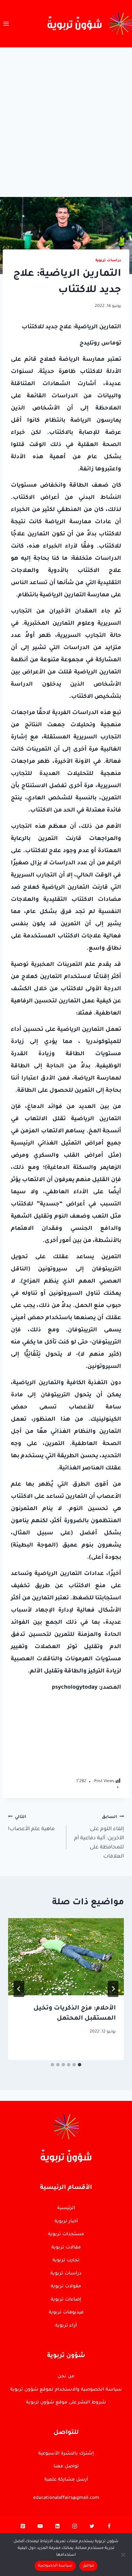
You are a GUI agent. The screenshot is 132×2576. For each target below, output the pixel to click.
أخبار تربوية (66, 2222)
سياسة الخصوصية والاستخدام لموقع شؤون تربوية (66, 2390)
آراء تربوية (66, 2326)
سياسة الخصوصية (55, 2566)
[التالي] (19, 1989)
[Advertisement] (66, 117)
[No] (124, 2555)
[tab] (80, 2065)
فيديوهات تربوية (66, 2313)
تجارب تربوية (66, 2260)
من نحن (66, 2377)
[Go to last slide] (113, 1989)
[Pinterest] (23, 2528)
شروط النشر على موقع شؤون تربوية (66, 2403)
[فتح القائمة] (6, 24)
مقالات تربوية (66, 2248)
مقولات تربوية (66, 2286)
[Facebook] (109, 2528)
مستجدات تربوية (66, 2234)
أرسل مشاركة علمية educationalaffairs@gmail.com (66, 2489)
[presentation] (66, 1957)
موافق (88, 2566)
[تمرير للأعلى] (115, 2115)
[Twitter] (92, 2528)
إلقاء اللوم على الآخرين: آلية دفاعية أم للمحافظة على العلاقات (99, 1837)
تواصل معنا (66, 2467)
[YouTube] (40, 2528)
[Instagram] (74, 2528)
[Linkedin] (58, 2528)
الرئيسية (66, 2208)
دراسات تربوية (108, 261)
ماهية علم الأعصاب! (31, 1824)
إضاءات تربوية (66, 2300)
